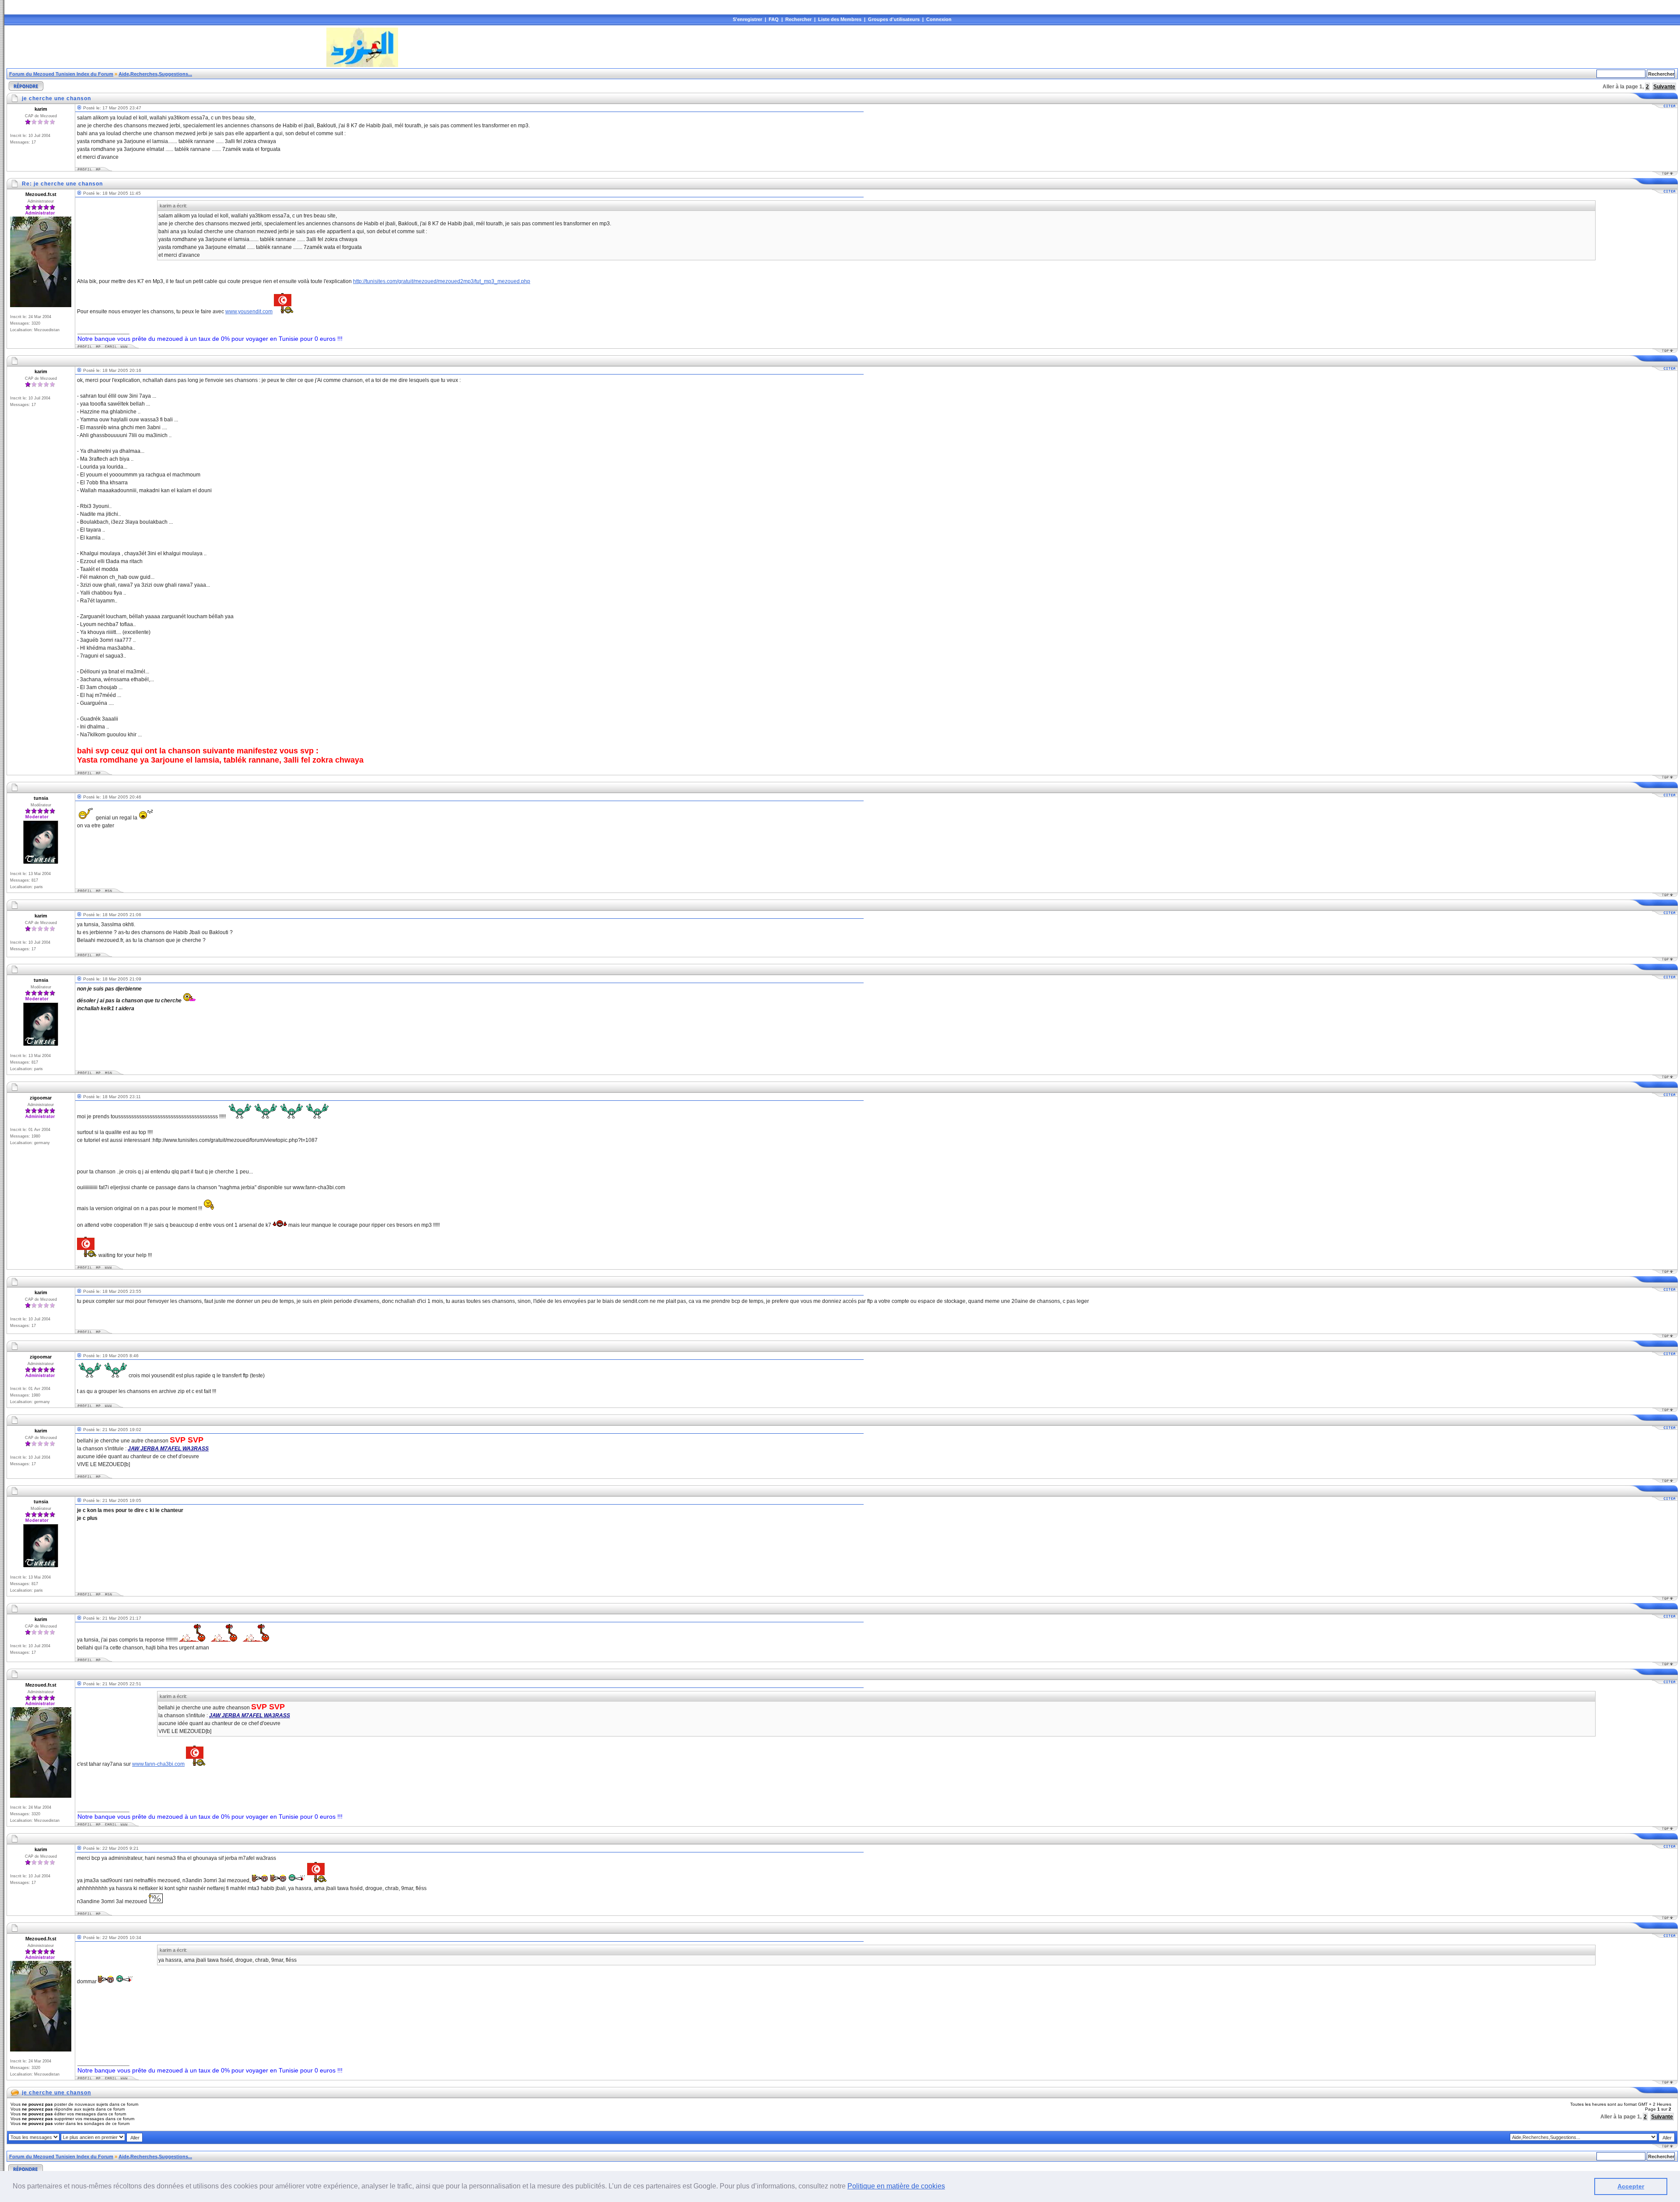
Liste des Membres (840, 19)
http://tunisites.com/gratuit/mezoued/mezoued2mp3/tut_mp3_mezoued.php (442, 281)
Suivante (1664, 87)
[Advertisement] (166, 47)
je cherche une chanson (56, 2093)
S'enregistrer (747, 19)
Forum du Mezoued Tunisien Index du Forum (61, 74)
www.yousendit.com (249, 312)
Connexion (939, 19)
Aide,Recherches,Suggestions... (155, 74)
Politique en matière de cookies (896, 2186)
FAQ (774, 19)
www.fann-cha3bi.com (158, 1764)
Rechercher (798, 19)
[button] (948, 2187)
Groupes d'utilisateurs (894, 19)
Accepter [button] (1631, 2186)
